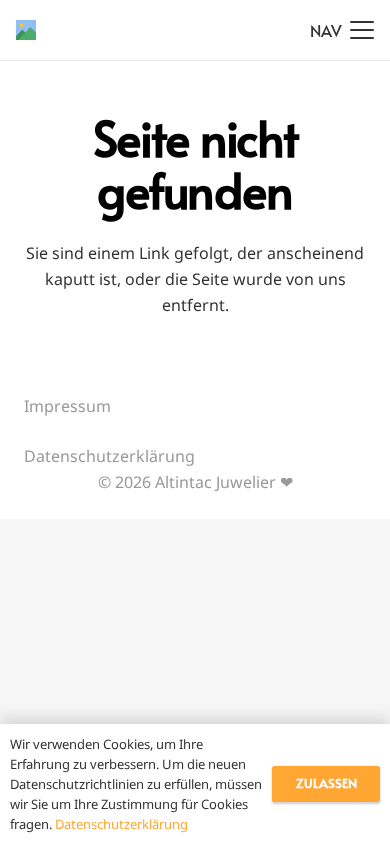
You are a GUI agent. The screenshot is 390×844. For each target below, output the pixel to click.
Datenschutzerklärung (109, 456)
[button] (342, 30)
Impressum (67, 406)
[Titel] (26, 30)
